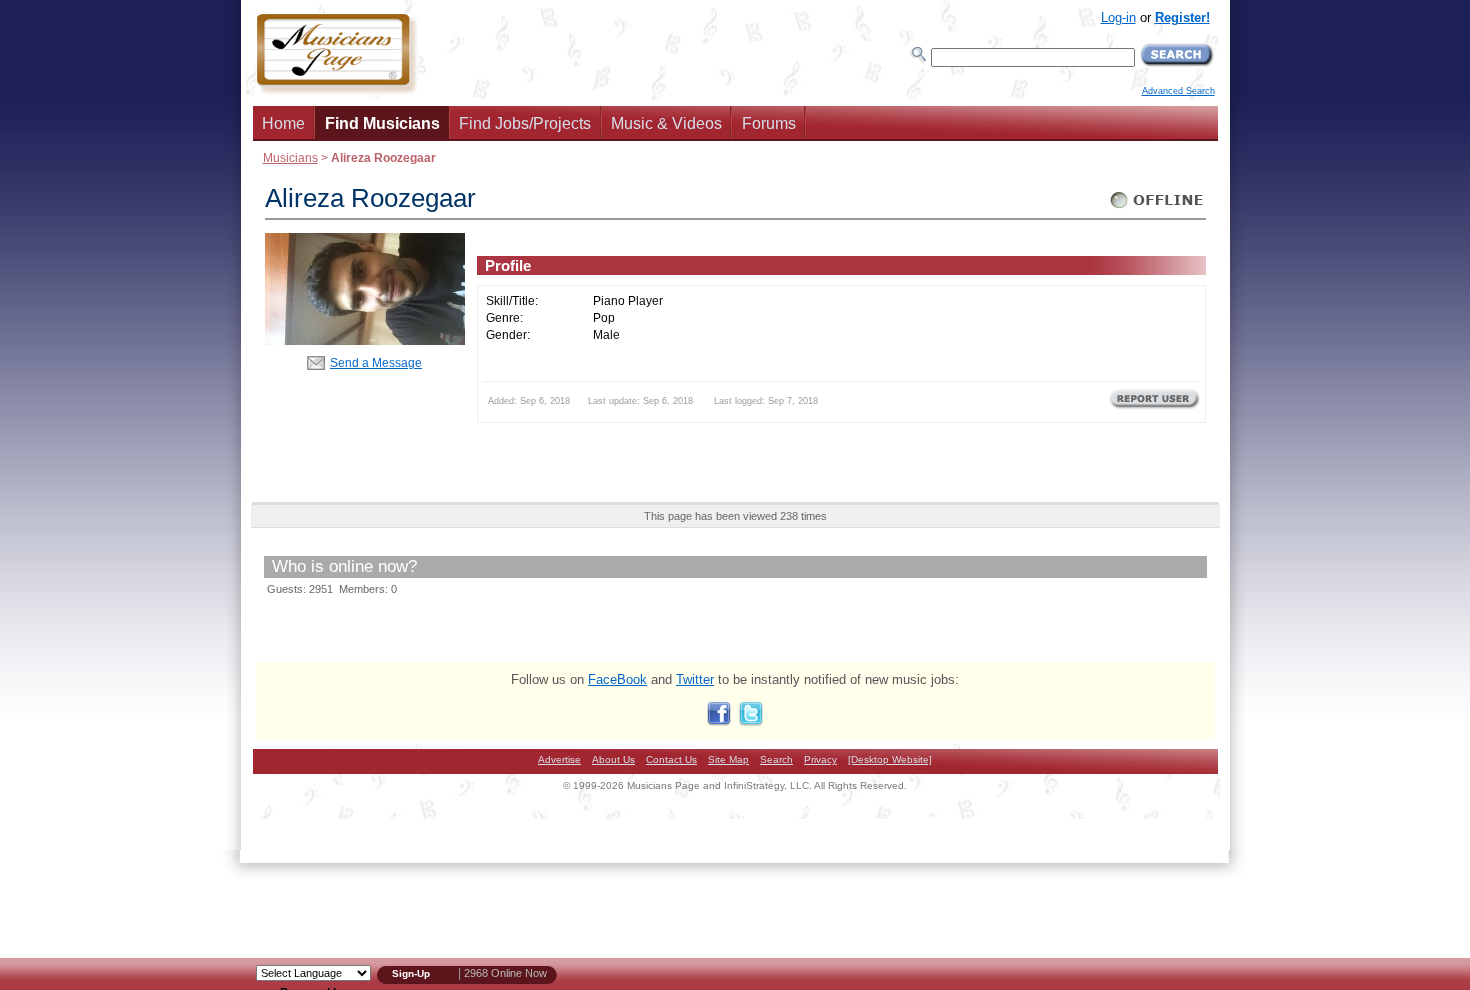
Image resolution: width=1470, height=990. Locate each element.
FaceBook (617, 679)
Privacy (820, 759)
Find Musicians (382, 123)
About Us (613, 759)
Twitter (695, 679)
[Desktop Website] (890, 759)
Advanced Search (1178, 91)
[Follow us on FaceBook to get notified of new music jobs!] (719, 721)
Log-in (1118, 17)
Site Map (728, 759)
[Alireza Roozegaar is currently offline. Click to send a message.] (1157, 208)
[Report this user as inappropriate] (1154, 407)
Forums (769, 123)
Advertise (559, 759)
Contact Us (671, 759)
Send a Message (376, 362)
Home (283, 123)
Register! (1182, 17)
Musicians (290, 157)
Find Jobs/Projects (525, 123)
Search (776, 759)
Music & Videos (666, 123)
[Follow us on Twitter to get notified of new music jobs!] (751, 721)
